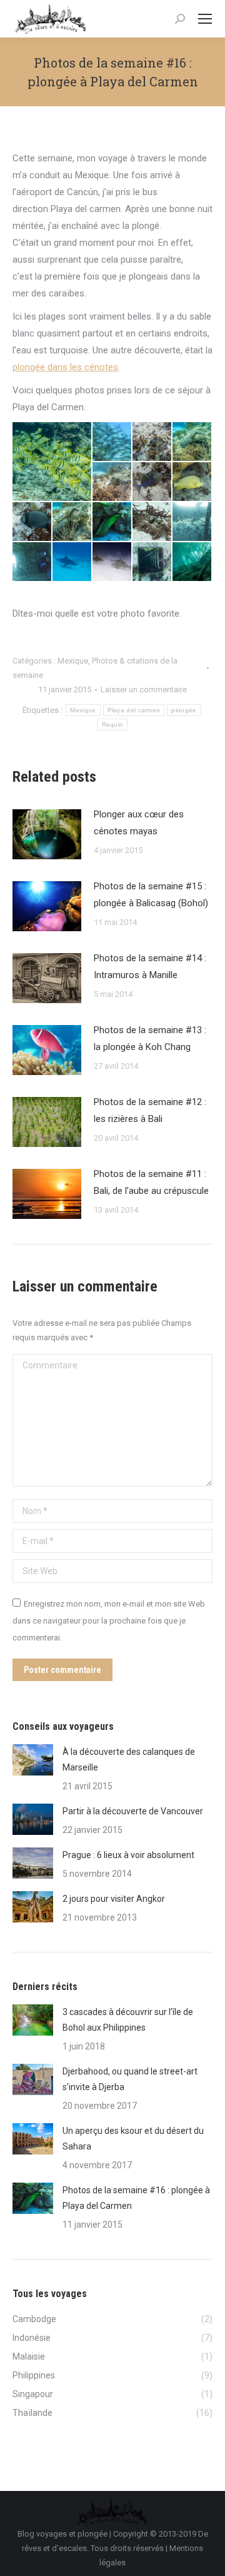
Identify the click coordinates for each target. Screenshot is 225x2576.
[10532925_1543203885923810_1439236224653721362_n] (192, 442)
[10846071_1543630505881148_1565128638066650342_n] (112, 562)
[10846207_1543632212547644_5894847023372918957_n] (112, 442)
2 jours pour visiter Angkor (114, 1899)
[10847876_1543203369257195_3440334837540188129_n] (112, 522)
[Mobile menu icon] (205, 19)
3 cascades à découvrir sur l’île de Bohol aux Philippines (128, 2020)
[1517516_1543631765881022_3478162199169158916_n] (192, 522)
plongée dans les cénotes (65, 367)
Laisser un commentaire (144, 689)
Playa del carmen (134, 710)
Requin (113, 725)
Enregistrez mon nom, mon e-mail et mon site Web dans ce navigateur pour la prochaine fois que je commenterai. (109, 1621)
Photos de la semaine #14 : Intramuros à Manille (150, 967)
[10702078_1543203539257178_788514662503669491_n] (32, 522)
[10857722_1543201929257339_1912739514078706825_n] (72, 522)
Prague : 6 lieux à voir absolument (128, 1855)
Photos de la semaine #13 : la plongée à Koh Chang (150, 1038)
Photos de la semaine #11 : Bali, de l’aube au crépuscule (151, 1182)
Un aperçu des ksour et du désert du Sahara (133, 2139)
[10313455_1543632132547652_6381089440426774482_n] (152, 522)
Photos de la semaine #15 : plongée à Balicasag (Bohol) (151, 895)
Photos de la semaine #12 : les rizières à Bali (150, 1110)
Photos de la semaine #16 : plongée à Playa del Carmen (136, 2198)
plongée (184, 710)
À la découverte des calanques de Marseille (129, 1760)
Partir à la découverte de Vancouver (133, 1811)
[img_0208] (152, 562)
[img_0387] (192, 562)
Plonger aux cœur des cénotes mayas (139, 823)
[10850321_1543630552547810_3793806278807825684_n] (72, 562)
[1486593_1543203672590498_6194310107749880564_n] (192, 482)
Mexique (73, 661)
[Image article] (47, 834)
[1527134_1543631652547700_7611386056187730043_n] (32, 562)
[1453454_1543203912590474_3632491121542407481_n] (112, 482)
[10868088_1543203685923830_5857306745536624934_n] (152, 482)
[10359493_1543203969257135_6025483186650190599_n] (152, 442)
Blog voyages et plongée (62, 2534)
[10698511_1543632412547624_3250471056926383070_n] (52, 462)
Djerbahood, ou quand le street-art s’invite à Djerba (130, 2079)
